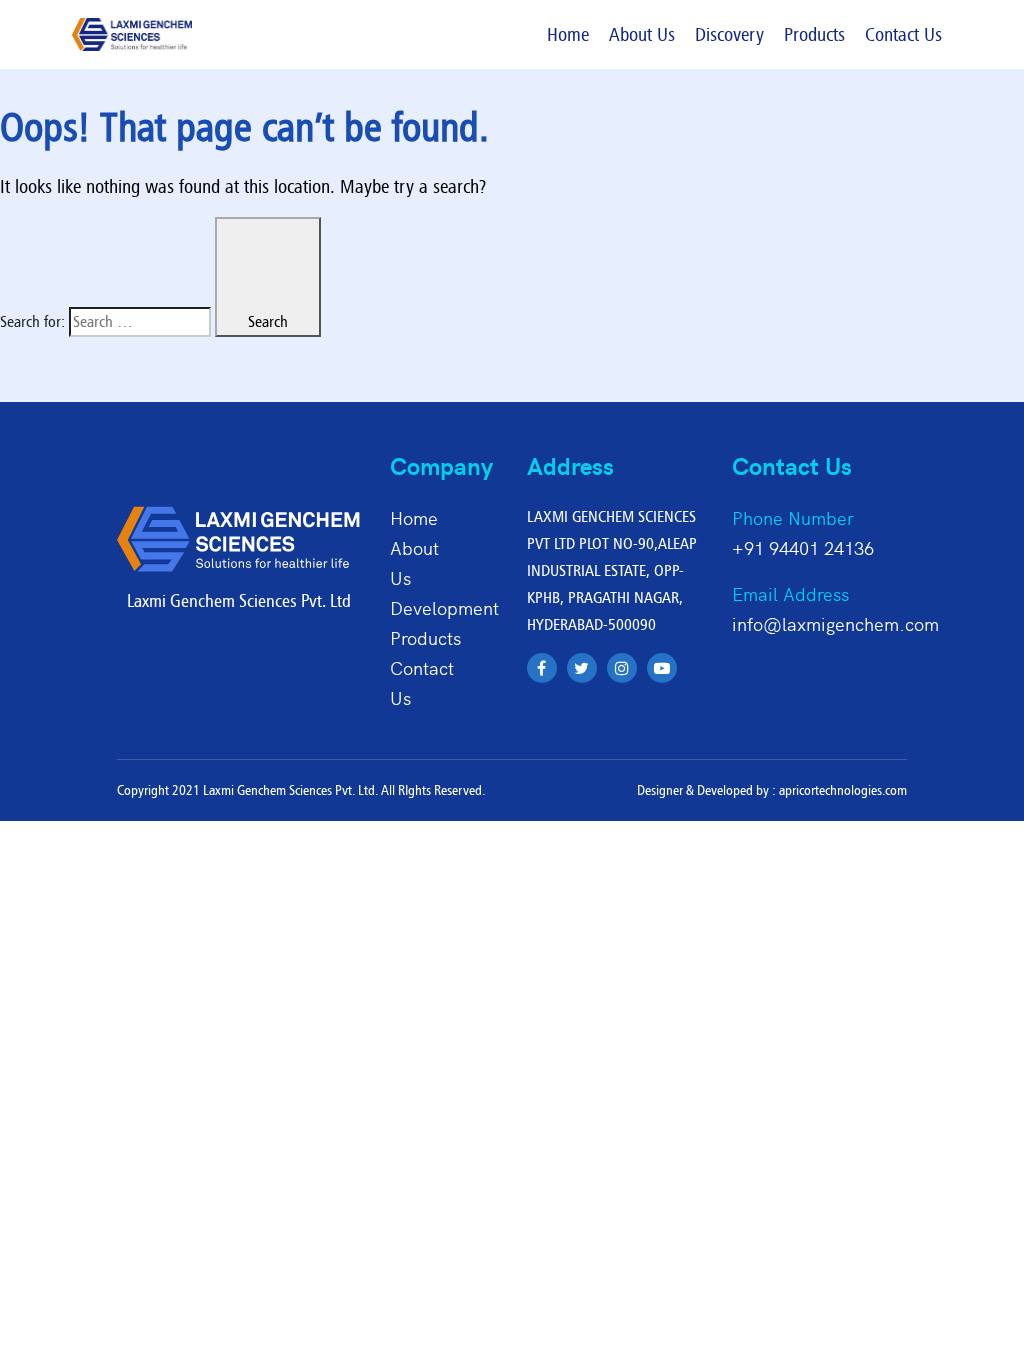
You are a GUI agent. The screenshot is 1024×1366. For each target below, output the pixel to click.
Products (814, 34)
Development (444, 607)
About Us (642, 34)
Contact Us (903, 34)
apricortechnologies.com (843, 790)
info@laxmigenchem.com (835, 623)
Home (568, 34)
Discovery (729, 34)
